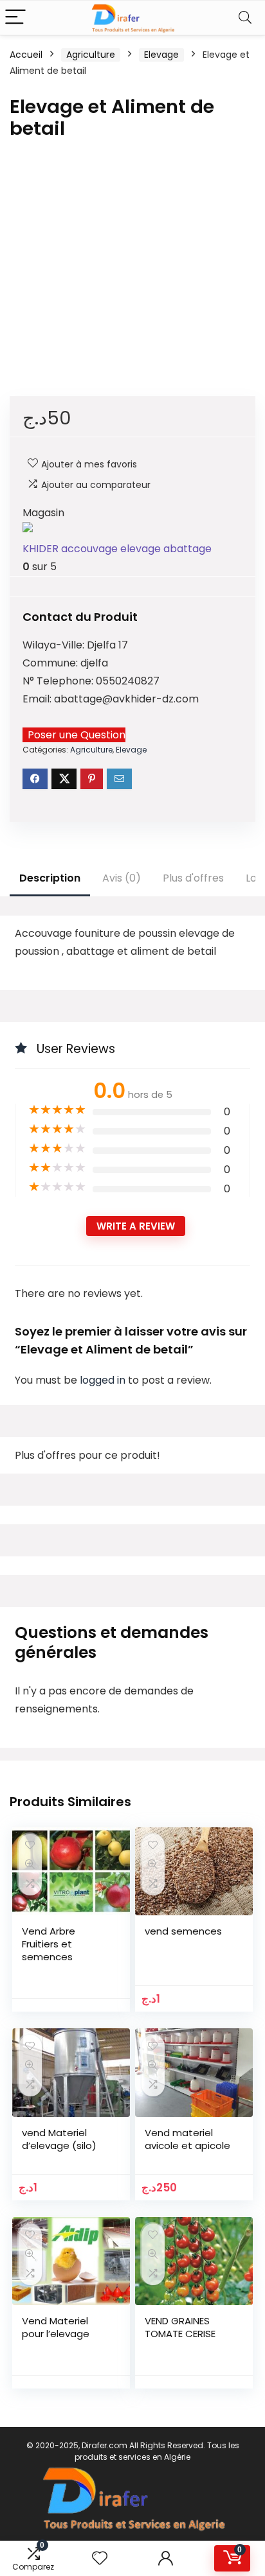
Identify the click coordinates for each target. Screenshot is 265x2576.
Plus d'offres (193, 878)
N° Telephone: (59, 681)
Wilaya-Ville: (55, 645)
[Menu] (15, 18)
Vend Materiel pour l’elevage (56, 2327)
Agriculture (91, 55)
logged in (104, 1380)
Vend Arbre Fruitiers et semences (49, 1944)
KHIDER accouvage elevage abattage (117, 549)
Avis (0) (122, 878)
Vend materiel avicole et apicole (187, 2139)
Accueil (26, 55)
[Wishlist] (100, 2558)
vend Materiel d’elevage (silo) (59, 2139)
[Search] (245, 18)
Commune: (51, 663)
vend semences (183, 1931)
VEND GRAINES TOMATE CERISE (180, 2327)
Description (50, 878)
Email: (38, 699)
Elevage (161, 55)
